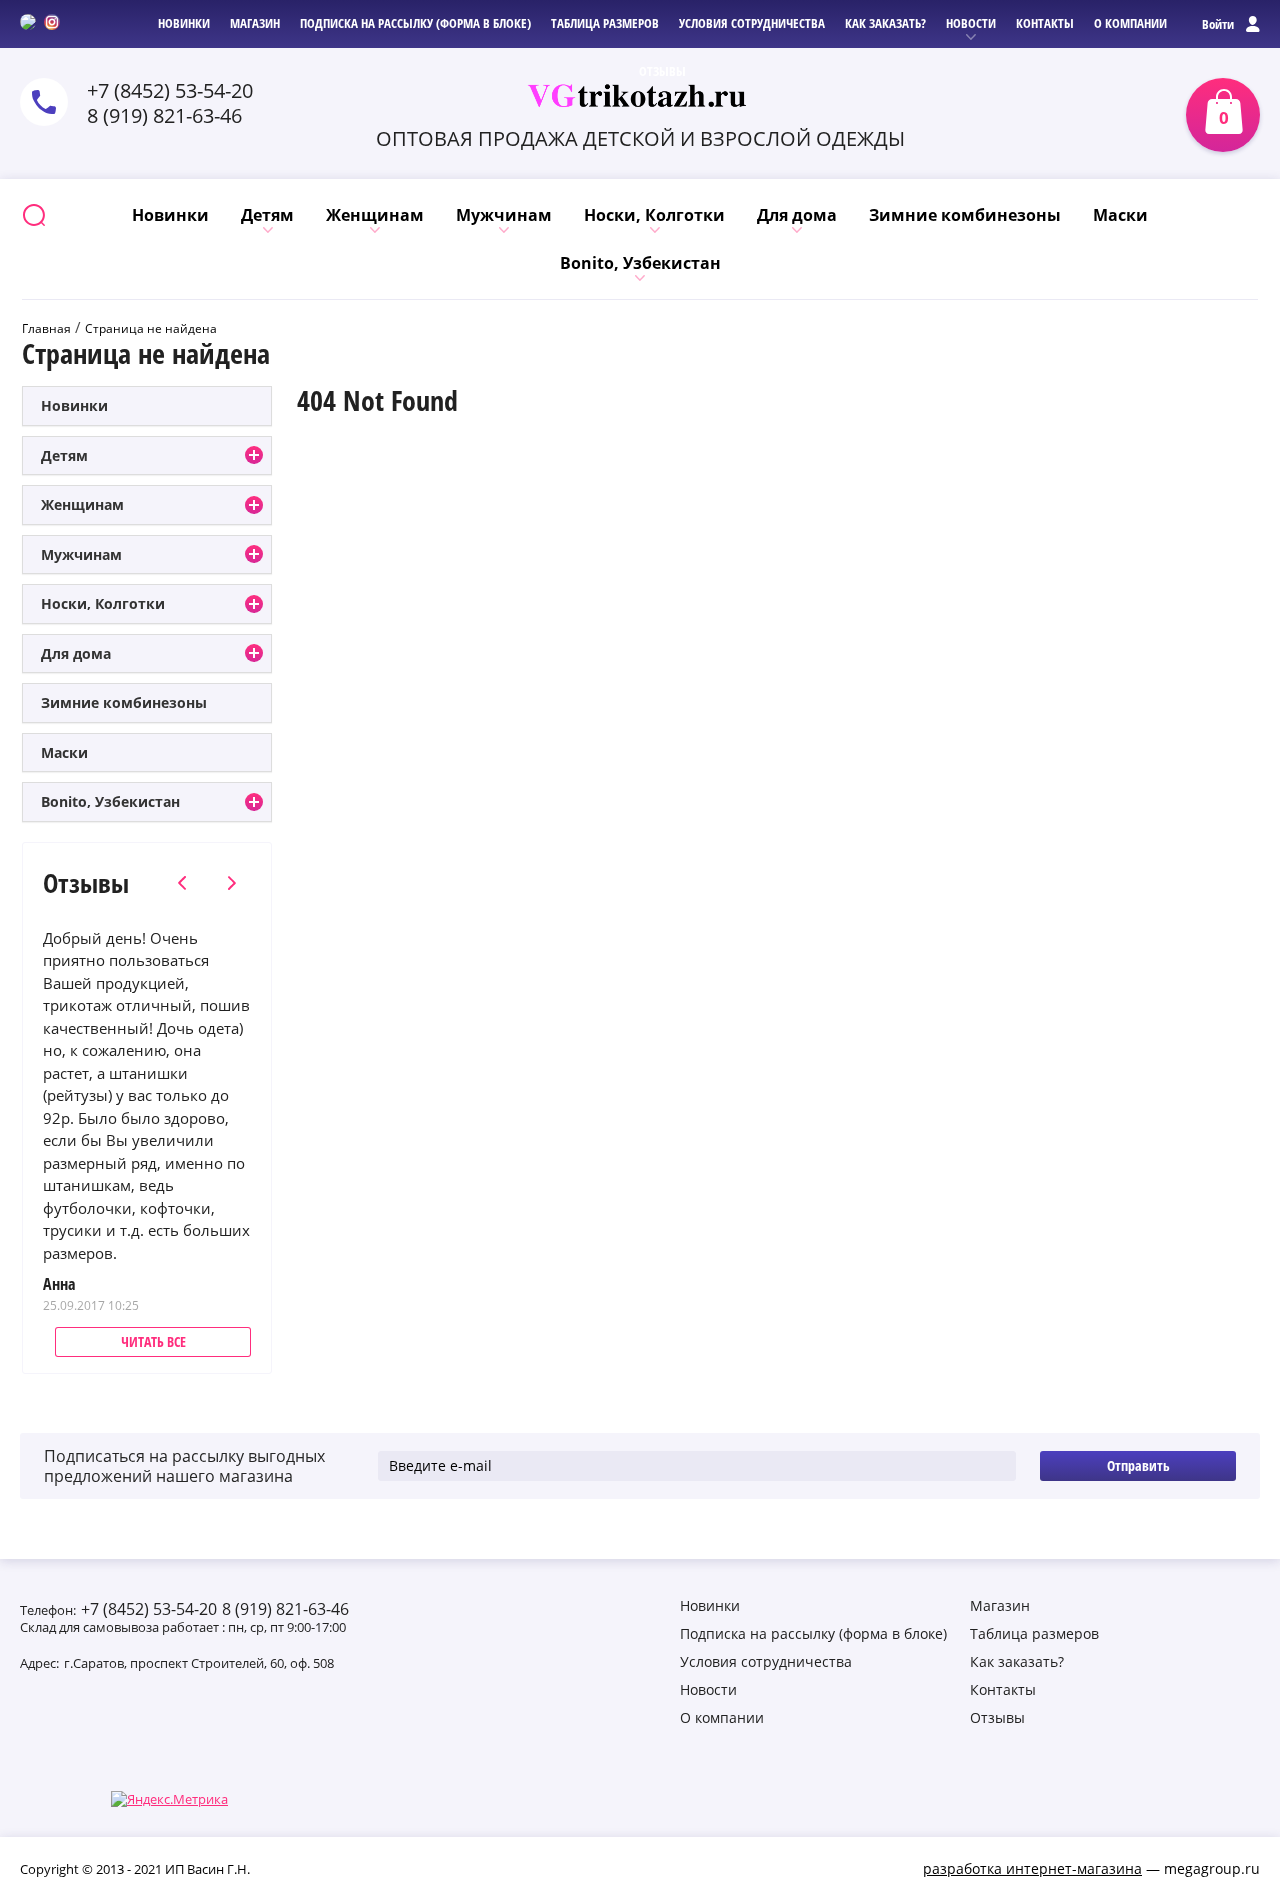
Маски (64, 752)
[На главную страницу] (640, 96)
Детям (64, 455)
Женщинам (82, 504)
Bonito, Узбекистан (110, 801)
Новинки (74, 405)
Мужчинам (81, 554)
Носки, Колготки (103, 603)
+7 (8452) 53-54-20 (149, 1609)
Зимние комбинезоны (124, 702)
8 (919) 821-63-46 (164, 115)
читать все (153, 1341)
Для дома (76, 653)
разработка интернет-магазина (1032, 1868)
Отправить (1138, 1465)
